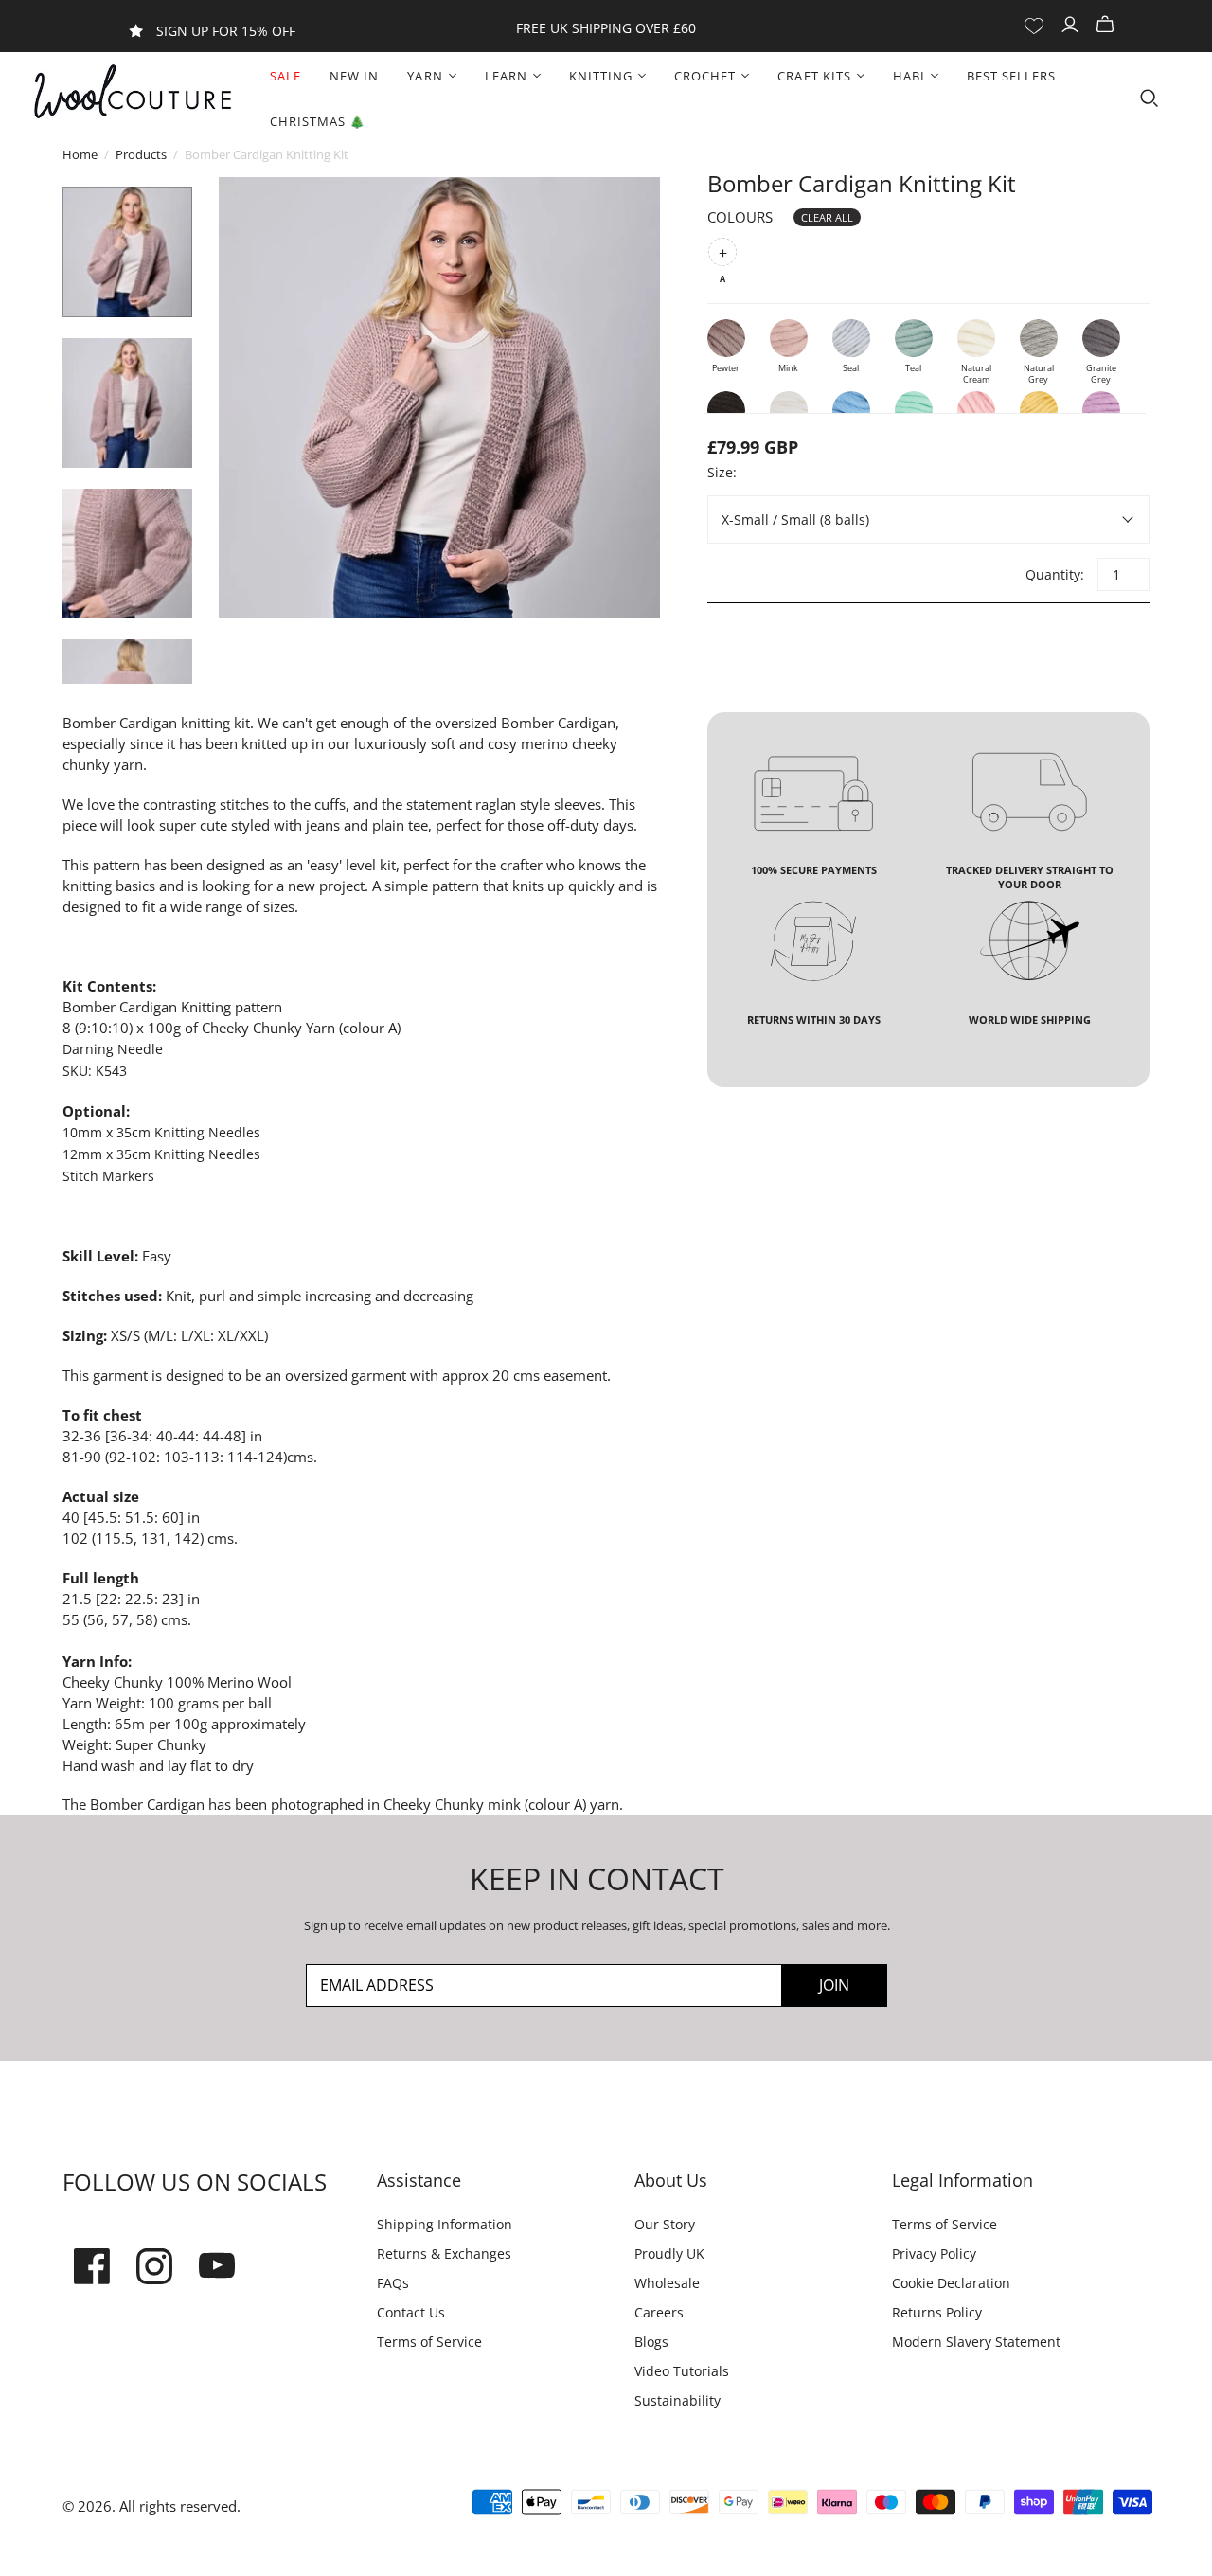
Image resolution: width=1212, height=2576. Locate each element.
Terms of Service (429, 2342)
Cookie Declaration (951, 2283)
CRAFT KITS (814, 76)
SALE (285, 76)
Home (80, 154)
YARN (425, 76)
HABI (909, 76)
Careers (659, 2312)
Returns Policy (937, 2312)
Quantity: (1054, 574)
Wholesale (667, 2283)
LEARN (506, 76)
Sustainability (677, 2400)
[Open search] (1150, 98)
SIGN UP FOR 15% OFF (226, 31)
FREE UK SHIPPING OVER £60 (606, 28)
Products (141, 154)
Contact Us (411, 2312)
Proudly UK (669, 2254)
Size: (722, 472)
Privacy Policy (934, 2254)
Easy (157, 1256)
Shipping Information (445, 2224)
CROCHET (705, 76)
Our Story (665, 2224)
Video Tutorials (682, 2371)
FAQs (393, 2283)
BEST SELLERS (1011, 76)
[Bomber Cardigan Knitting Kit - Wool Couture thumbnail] (127, 251)
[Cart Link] (1107, 25)
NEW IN (354, 76)
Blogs (651, 2342)
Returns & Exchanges (444, 2254)
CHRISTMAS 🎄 (318, 121)
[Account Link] (1072, 25)
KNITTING (601, 76)
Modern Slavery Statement (976, 2342)
